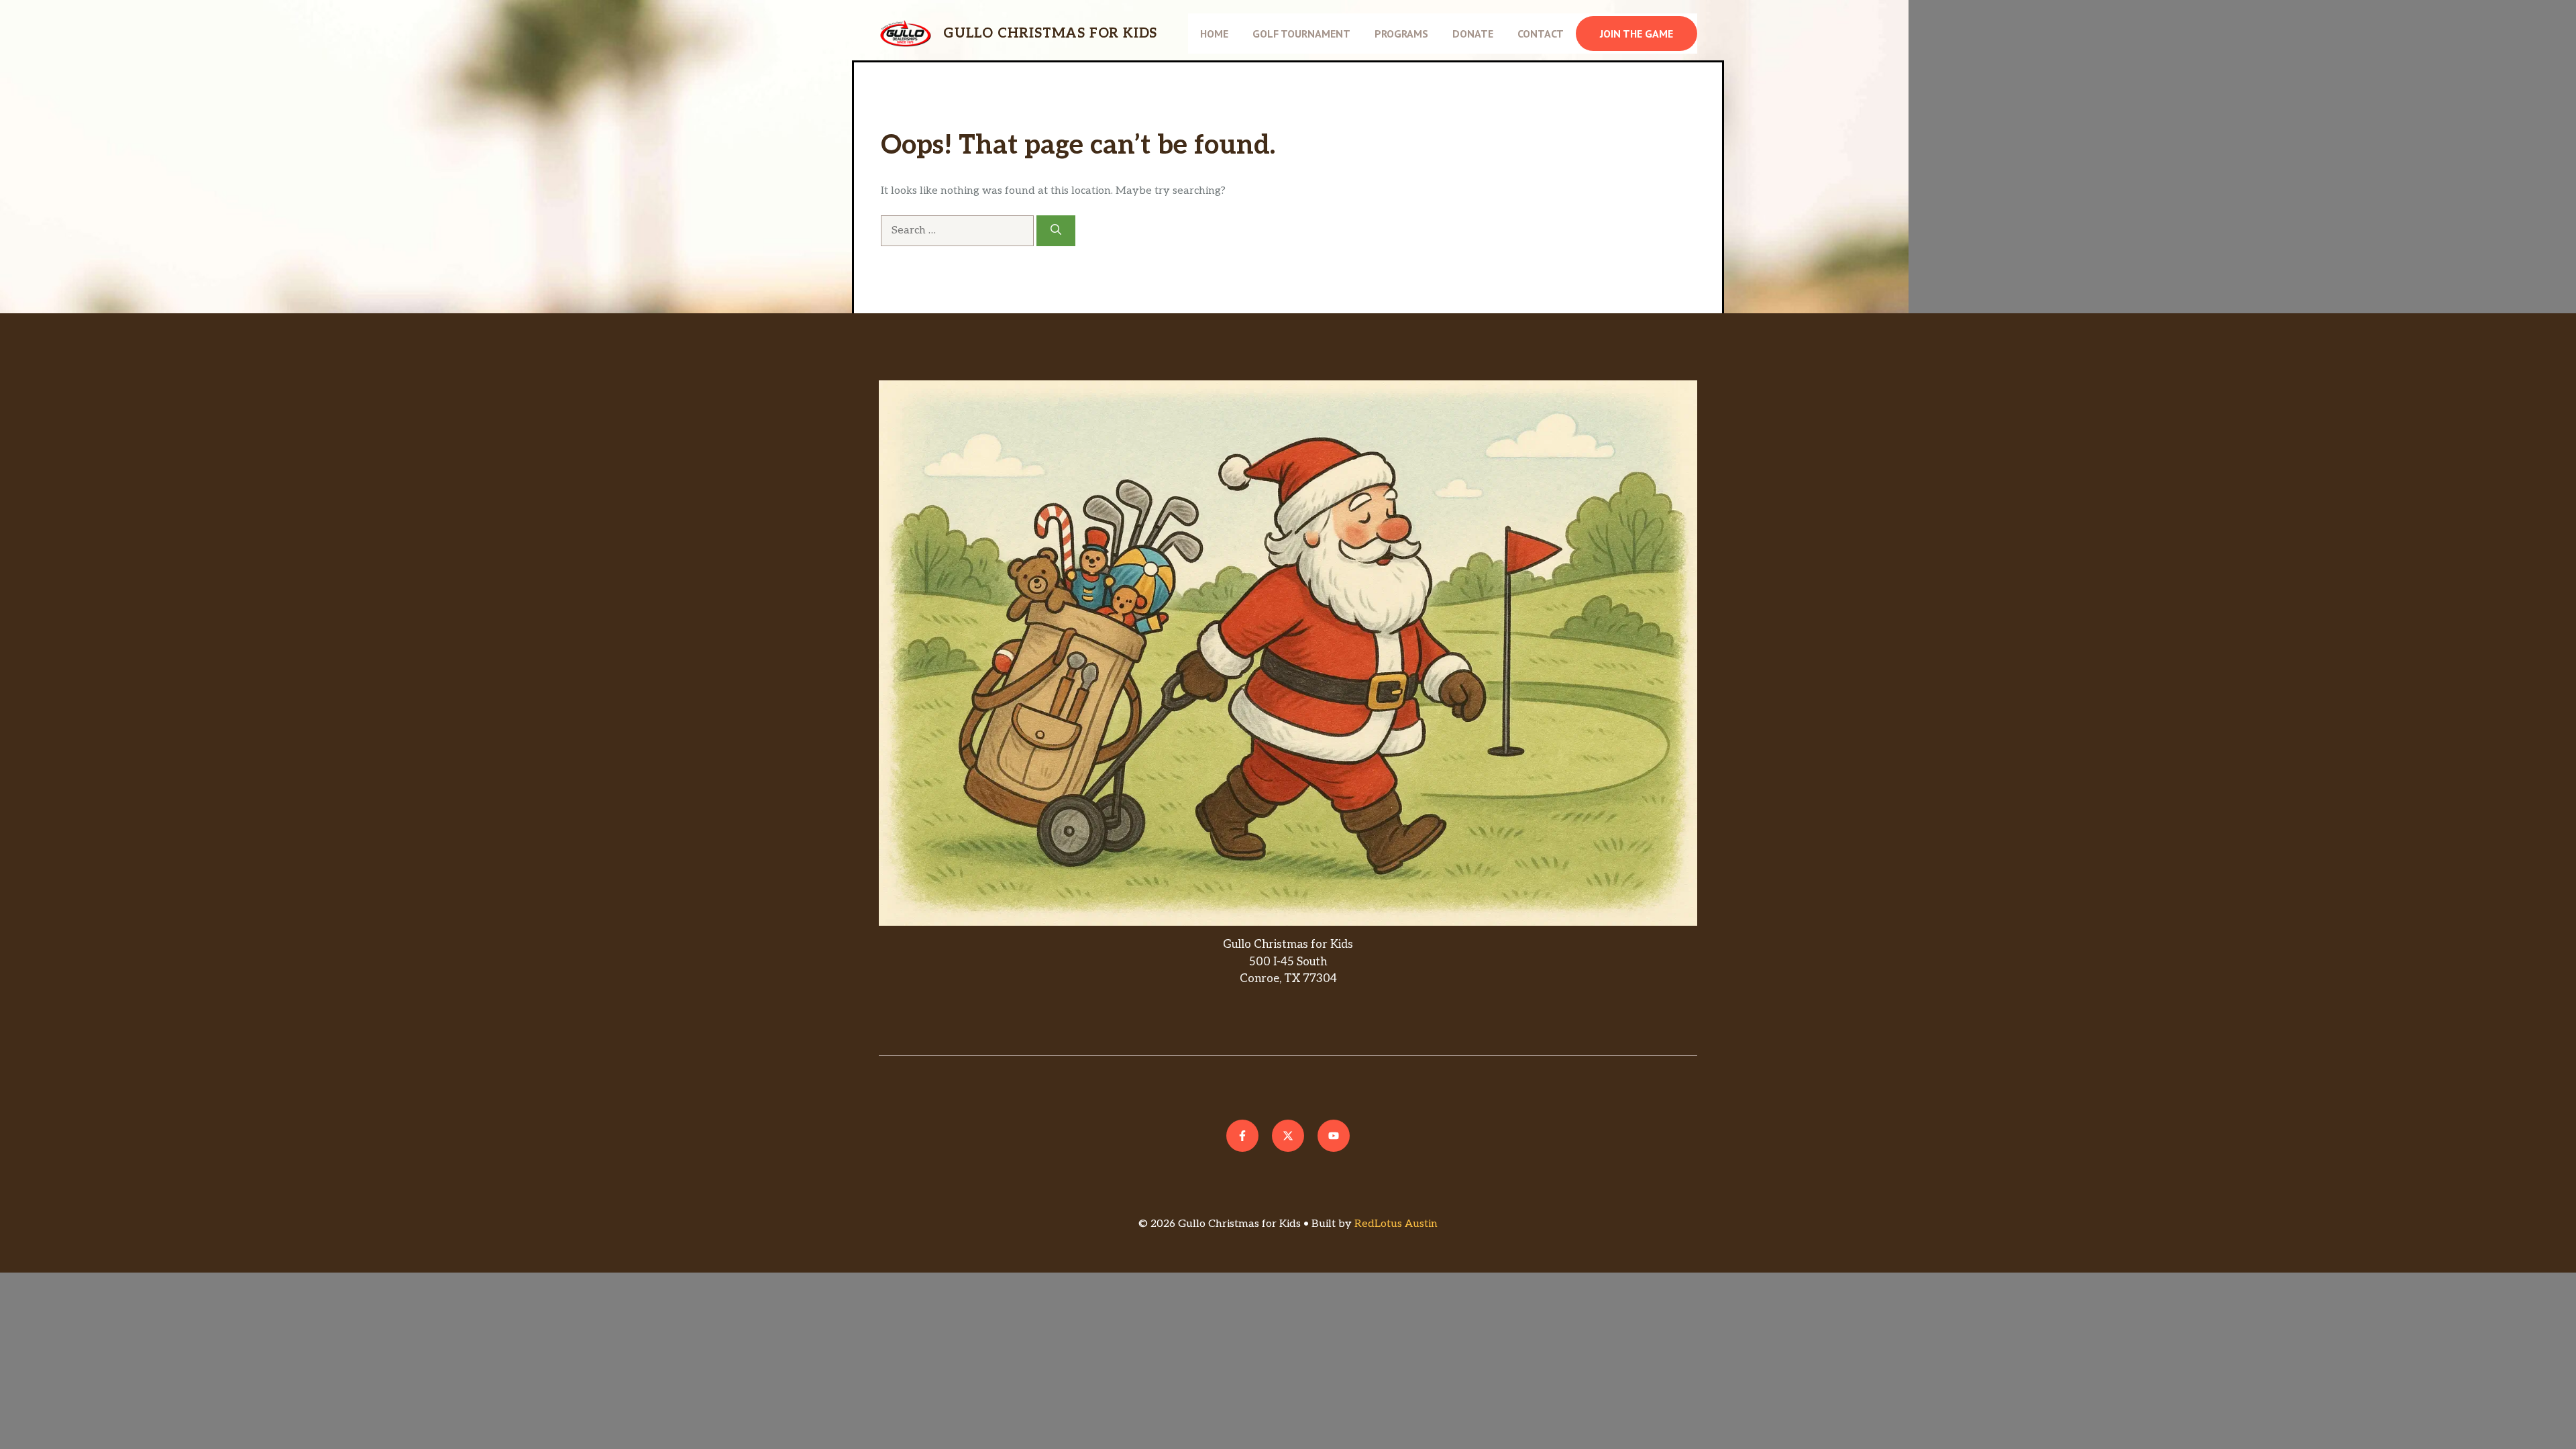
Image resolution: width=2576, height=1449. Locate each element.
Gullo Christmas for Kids (1050, 34)
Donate (1473, 34)
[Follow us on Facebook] (1242, 1136)
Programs (1401, 34)
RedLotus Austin (1396, 1224)
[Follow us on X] (1288, 1136)
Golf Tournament (1301, 34)
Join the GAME (1636, 34)
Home (1214, 34)
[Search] (1056, 231)
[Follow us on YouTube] (1334, 1136)
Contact (1541, 34)
